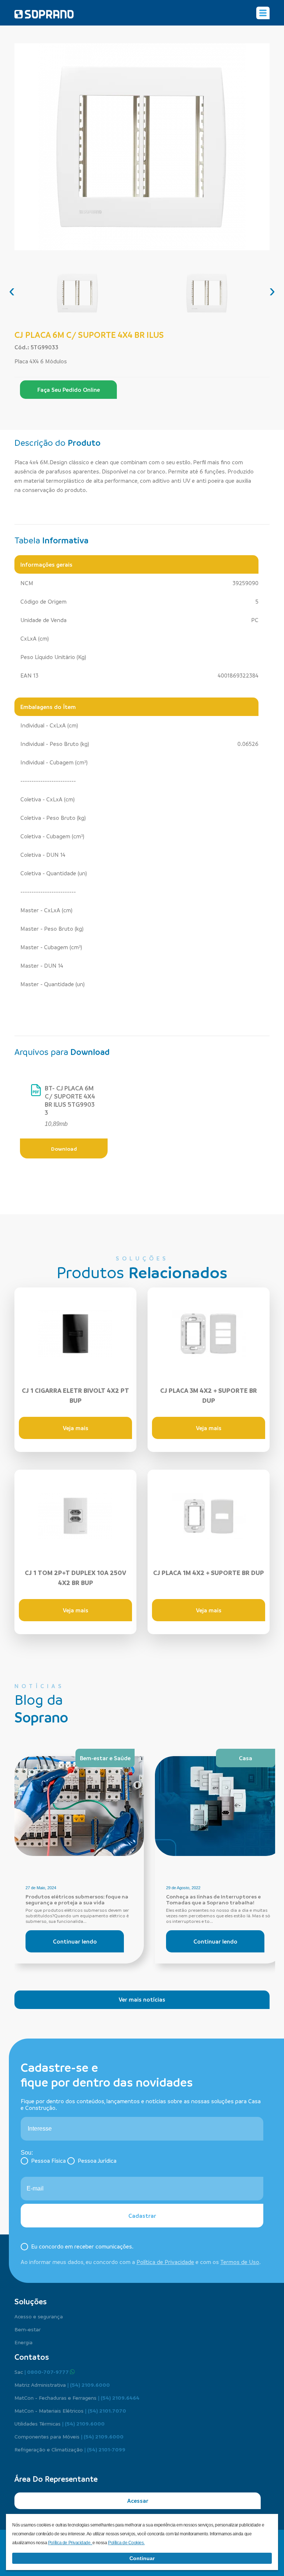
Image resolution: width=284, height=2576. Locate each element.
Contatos (32, 2357)
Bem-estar (28, 2329)
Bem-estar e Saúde (105, 1758)
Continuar (142, 2558)
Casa (246, 1758)
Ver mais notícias (142, 1999)
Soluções (31, 2301)
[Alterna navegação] (263, 13)
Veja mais (76, 1428)
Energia (23, 2342)
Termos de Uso (240, 2262)
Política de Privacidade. (70, 2543)
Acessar (138, 2501)
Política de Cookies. (126, 2543)
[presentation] (12, 291)
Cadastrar (142, 2216)
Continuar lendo (75, 1941)
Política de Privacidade (165, 2262)
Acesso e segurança (39, 2316)
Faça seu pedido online (69, 390)
